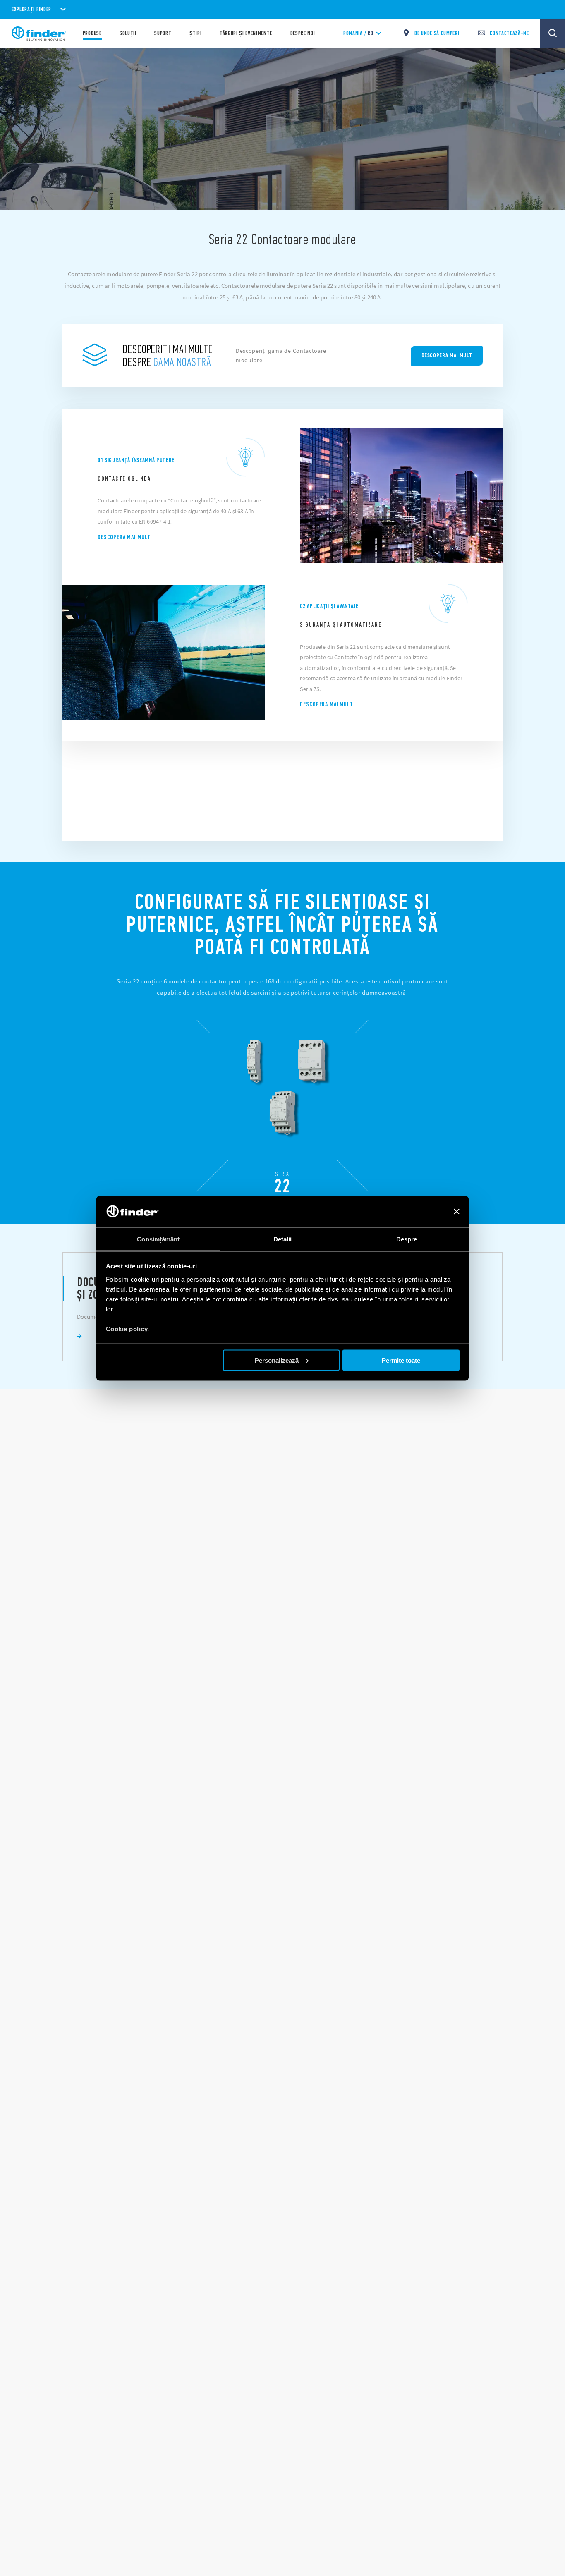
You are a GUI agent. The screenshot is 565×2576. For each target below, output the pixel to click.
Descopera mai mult (124, 537)
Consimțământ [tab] (158, 1239)
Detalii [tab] (283, 1239)
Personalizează (277, 1360)
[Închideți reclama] (457, 1212)
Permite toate (401, 1360)
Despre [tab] (407, 1239)
